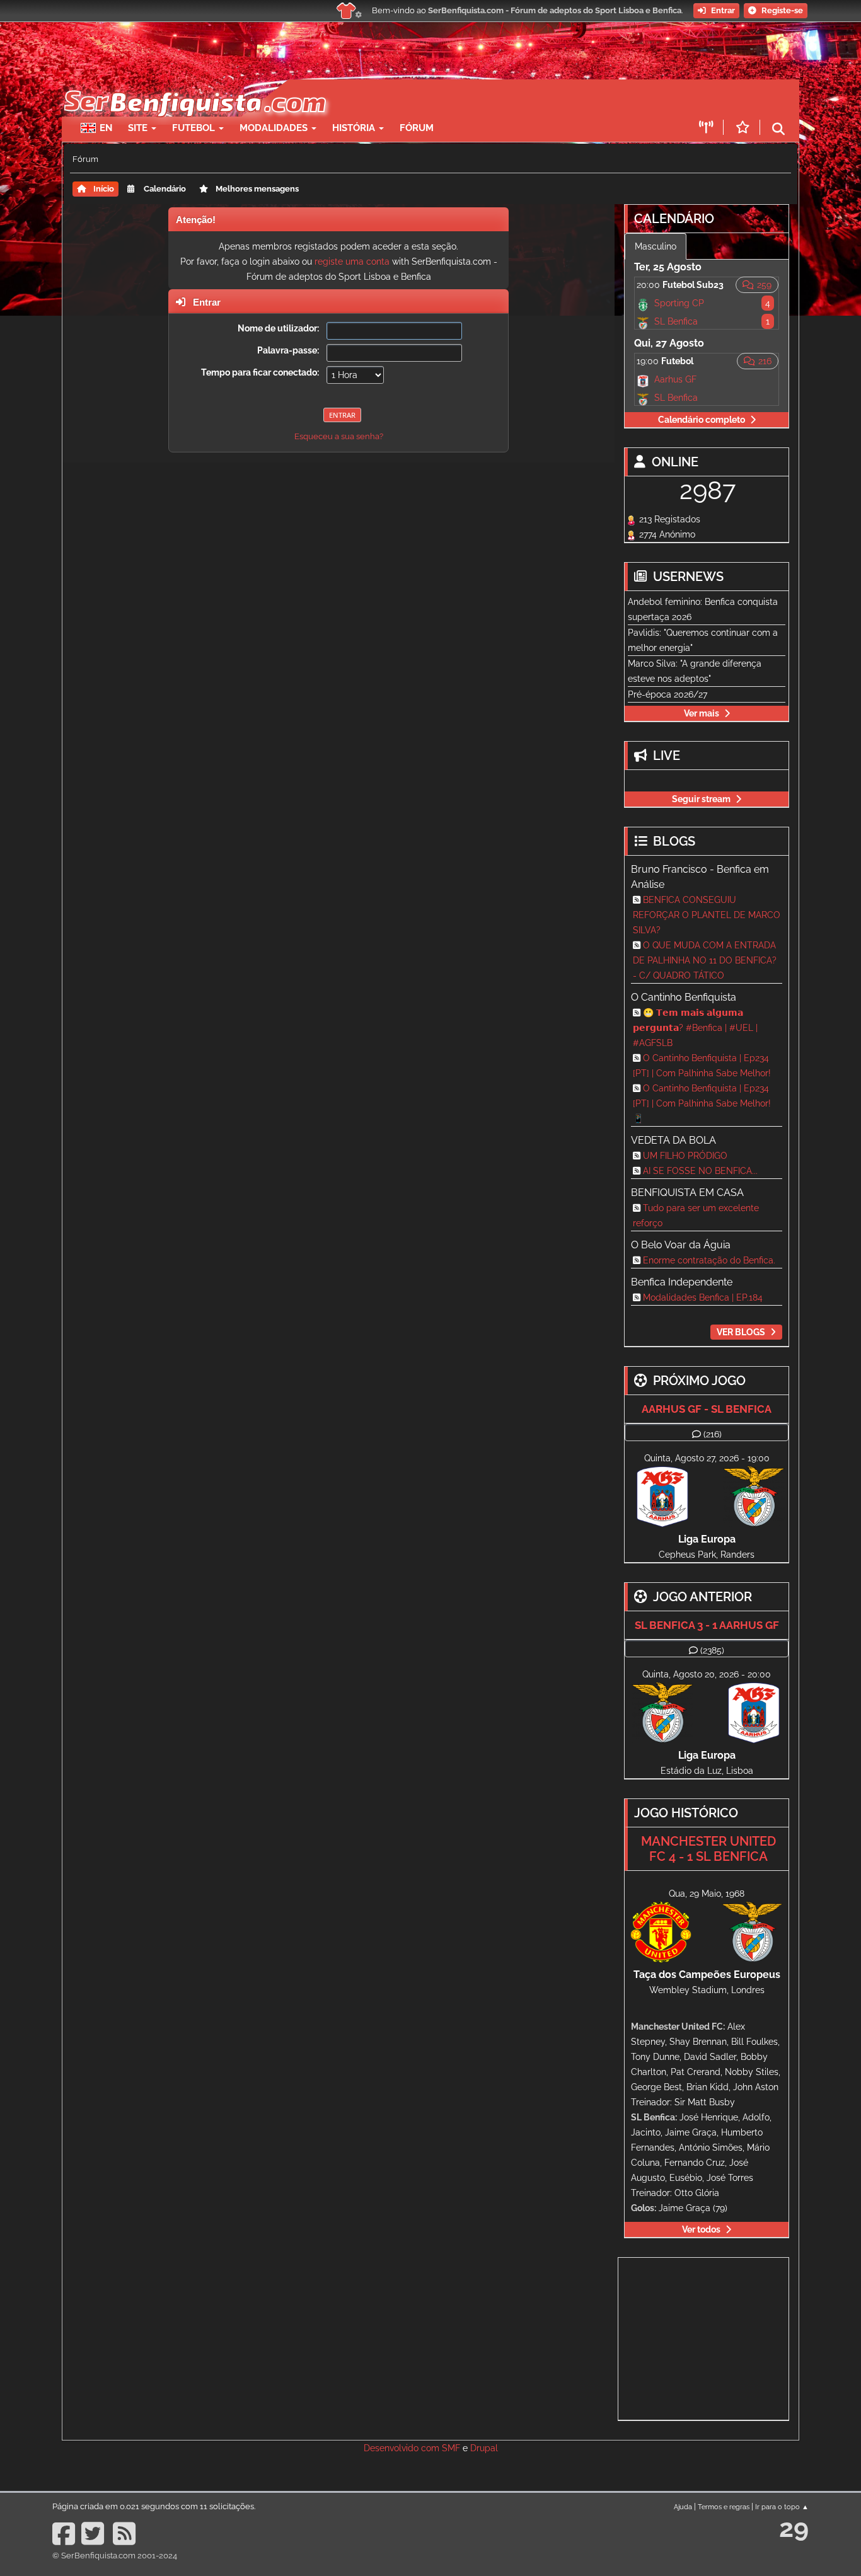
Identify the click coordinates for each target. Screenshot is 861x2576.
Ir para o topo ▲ (782, 2507)
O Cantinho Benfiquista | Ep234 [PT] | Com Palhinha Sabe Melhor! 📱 (702, 1103)
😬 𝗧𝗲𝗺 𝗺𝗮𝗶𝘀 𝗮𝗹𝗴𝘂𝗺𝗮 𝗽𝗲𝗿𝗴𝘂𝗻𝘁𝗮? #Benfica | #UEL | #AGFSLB (695, 1028)
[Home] (194, 86)
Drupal (484, 2448)
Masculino (656, 246)
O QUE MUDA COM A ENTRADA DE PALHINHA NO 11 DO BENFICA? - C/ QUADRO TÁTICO (705, 960)
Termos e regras (724, 2507)
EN (106, 128)
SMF (451, 2448)
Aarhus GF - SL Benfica (707, 1409)
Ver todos (701, 2229)
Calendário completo (702, 420)
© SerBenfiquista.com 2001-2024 (115, 2556)
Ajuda (683, 2507)
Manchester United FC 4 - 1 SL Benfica (708, 1849)
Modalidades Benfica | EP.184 (703, 1297)
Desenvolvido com (403, 2448)
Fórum (417, 128)
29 (794, 2528)
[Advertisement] (475, 98)
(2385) (712, 1650)
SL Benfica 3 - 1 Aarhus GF (707, 1625)
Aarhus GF (675, 379)
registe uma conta (352, 262)
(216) (713, 1434)
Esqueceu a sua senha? (339, 436)
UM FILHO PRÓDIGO (685, 1156)
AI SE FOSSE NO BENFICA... (700, 1171)
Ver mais (702, 713)
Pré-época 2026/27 (667, 694)
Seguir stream (701, 799)
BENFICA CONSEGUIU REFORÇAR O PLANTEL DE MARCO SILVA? (707, 915)
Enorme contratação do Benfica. (709, 1260)
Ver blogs (741, 1332)
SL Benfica (676, 321)
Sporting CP (679, 303)
